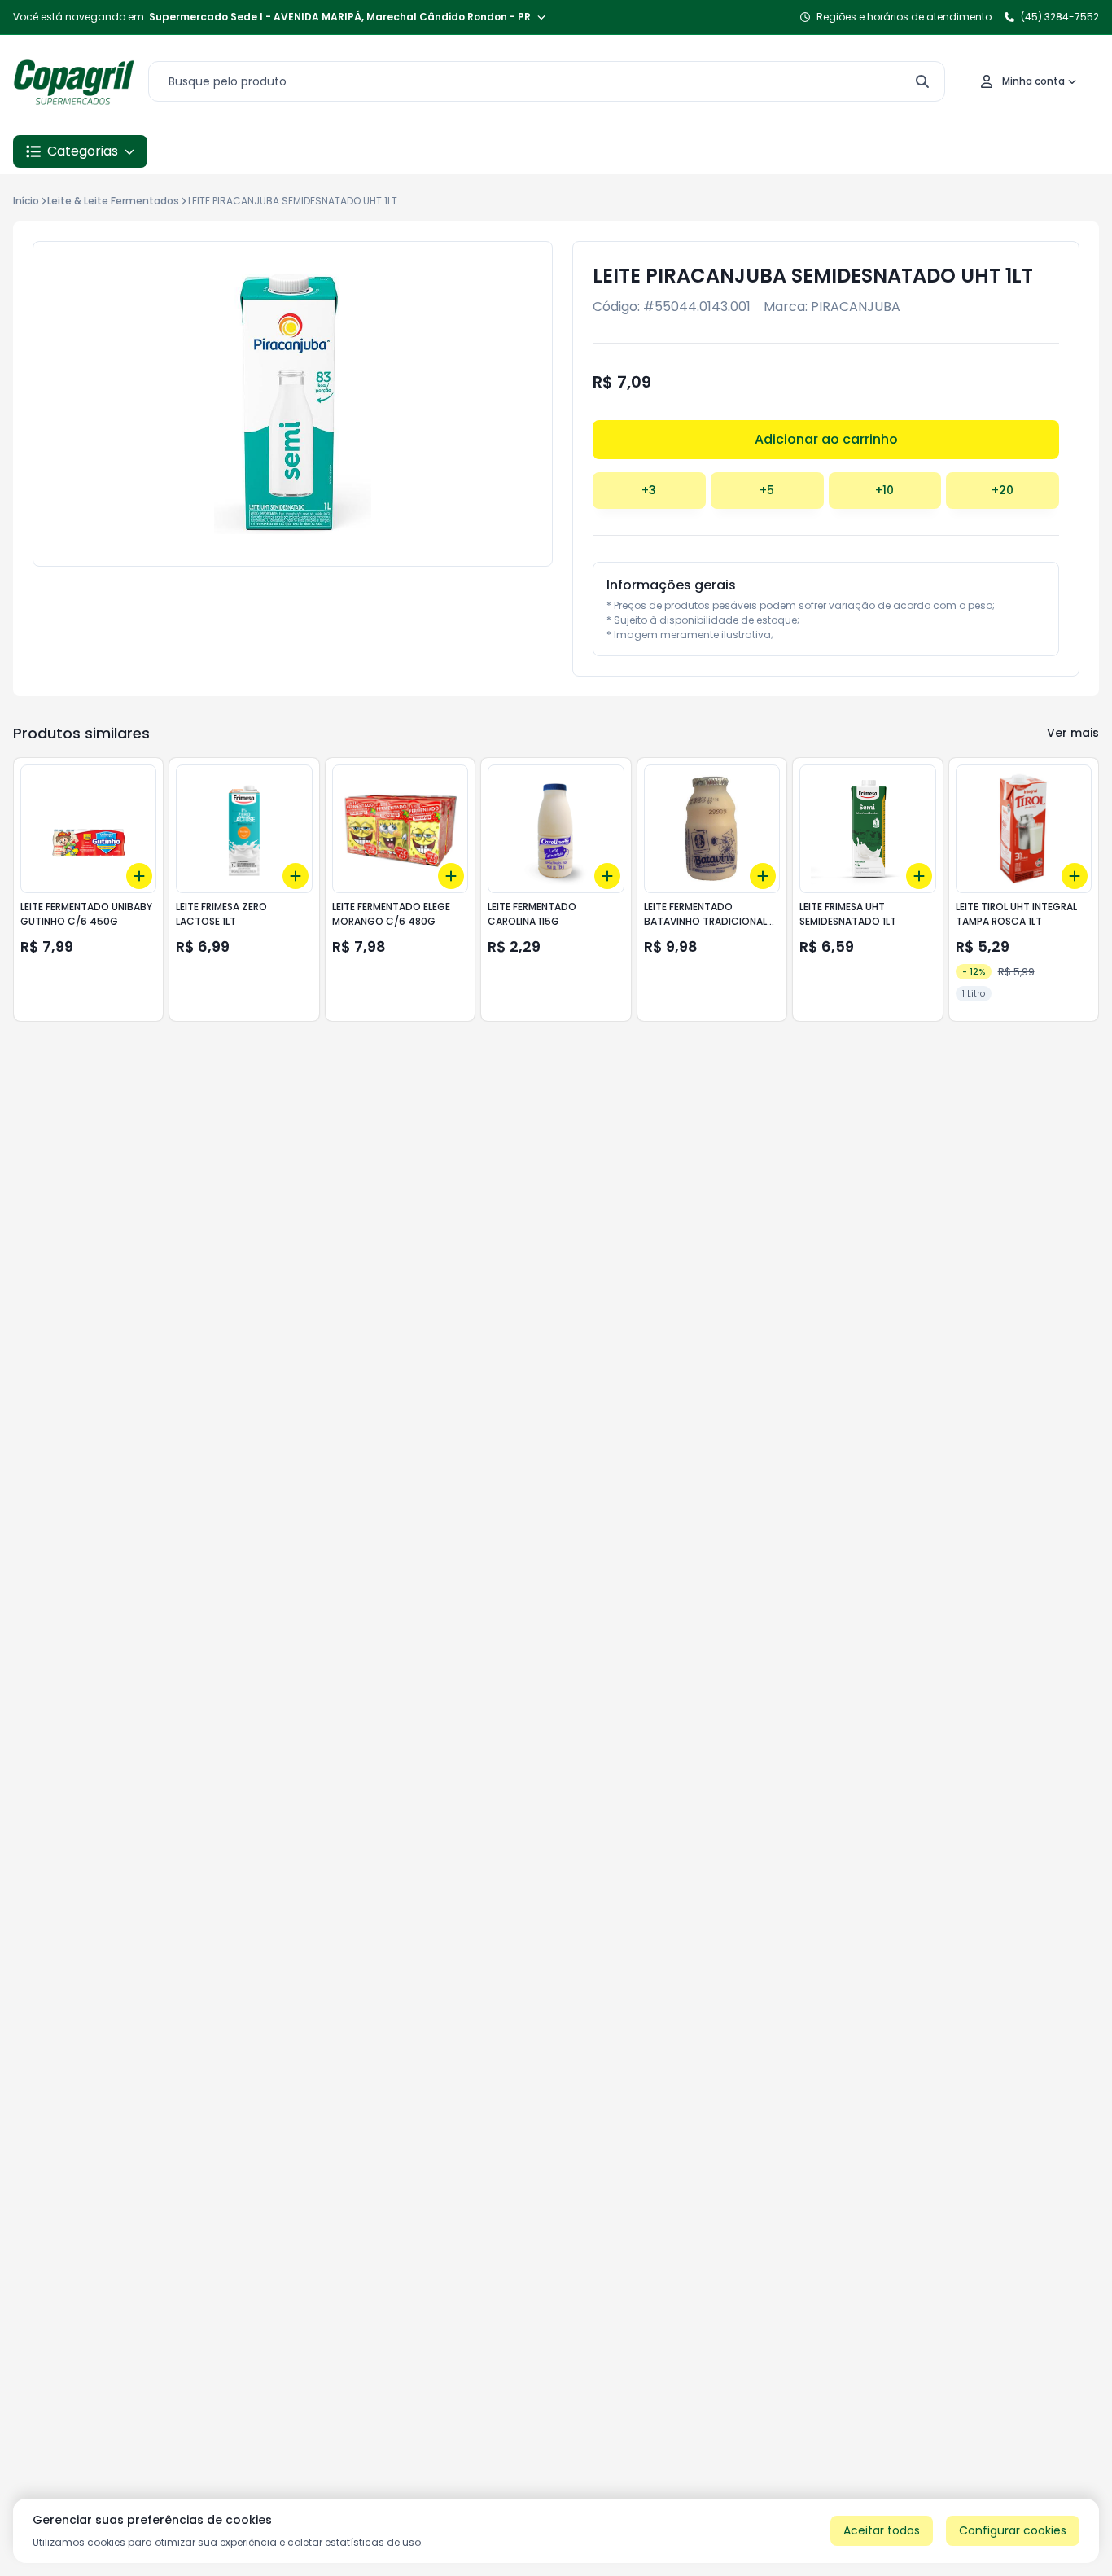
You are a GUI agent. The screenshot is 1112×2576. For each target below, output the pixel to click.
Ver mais (1073, 733)
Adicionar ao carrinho (826, 439)
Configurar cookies (1013, 2530)
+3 (649, 490)
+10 (884, 490)
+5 (767, 490)
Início (26, 201)
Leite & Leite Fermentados (113, 201)
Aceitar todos (882, 2530)
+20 (1003, 490)
